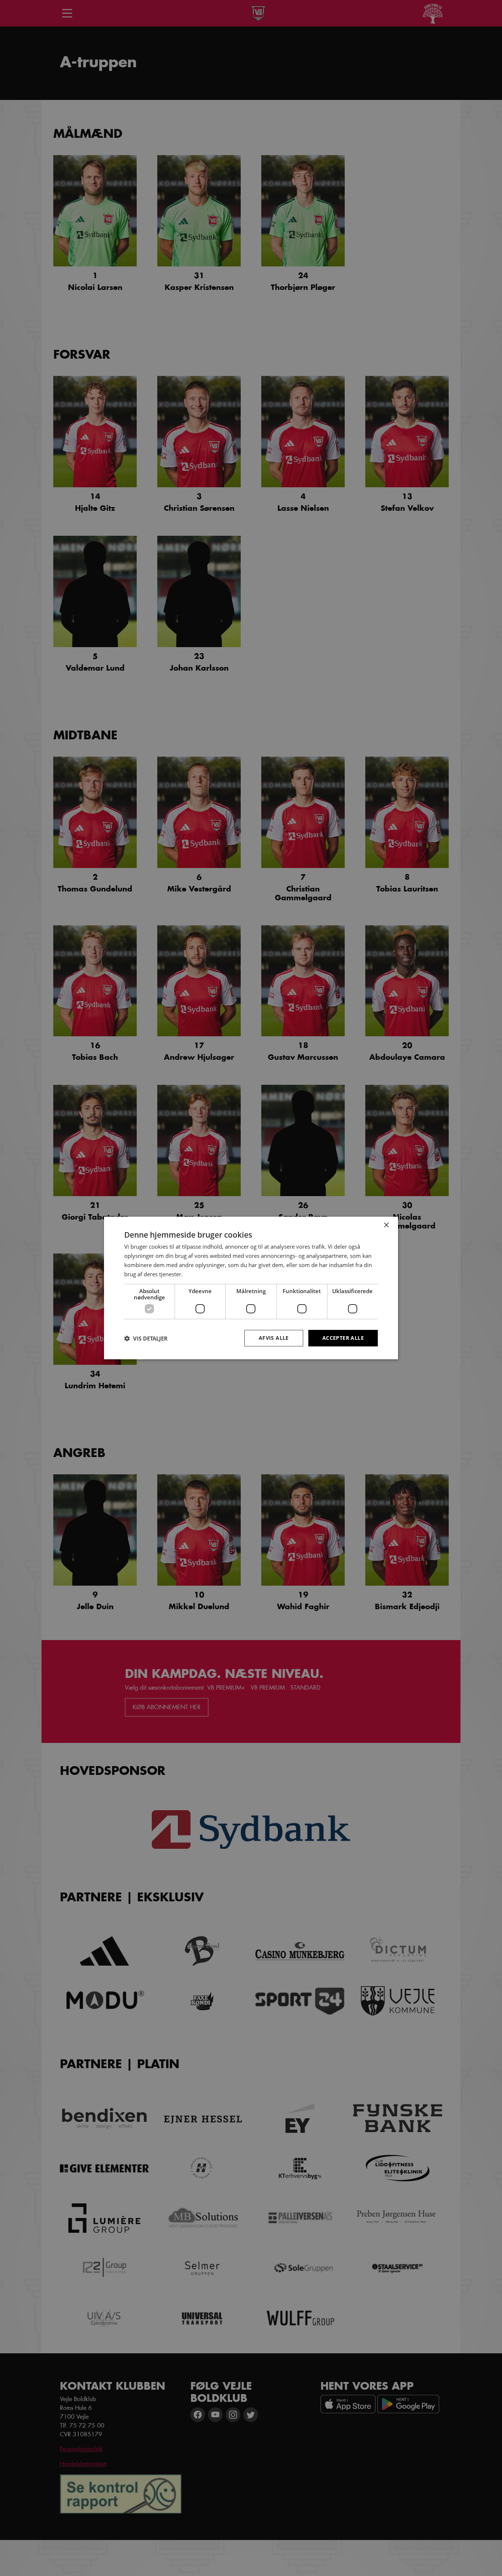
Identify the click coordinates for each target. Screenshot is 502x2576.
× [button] (386, 1225)
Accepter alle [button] (343, 1338)
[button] (146, 1338)
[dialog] (251, 1288)
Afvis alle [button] (274, 1338)
